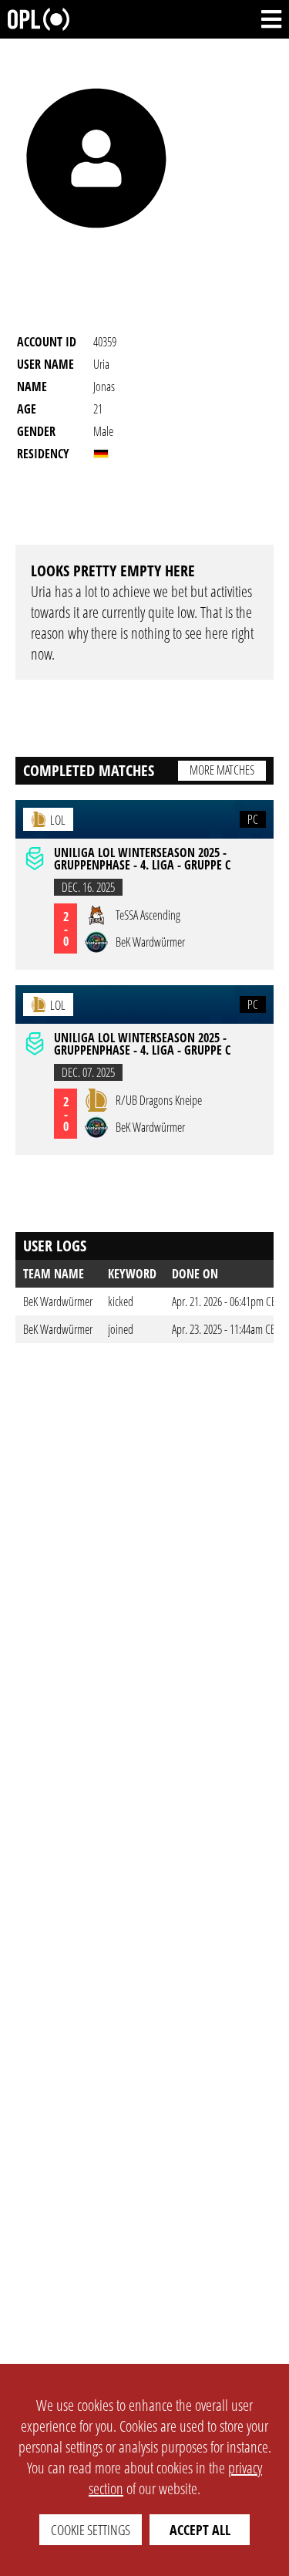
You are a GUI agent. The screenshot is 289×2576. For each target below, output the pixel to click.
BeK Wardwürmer (58, 1302)
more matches (222, 770)
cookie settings (91, 2530)
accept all (200, 2530)
